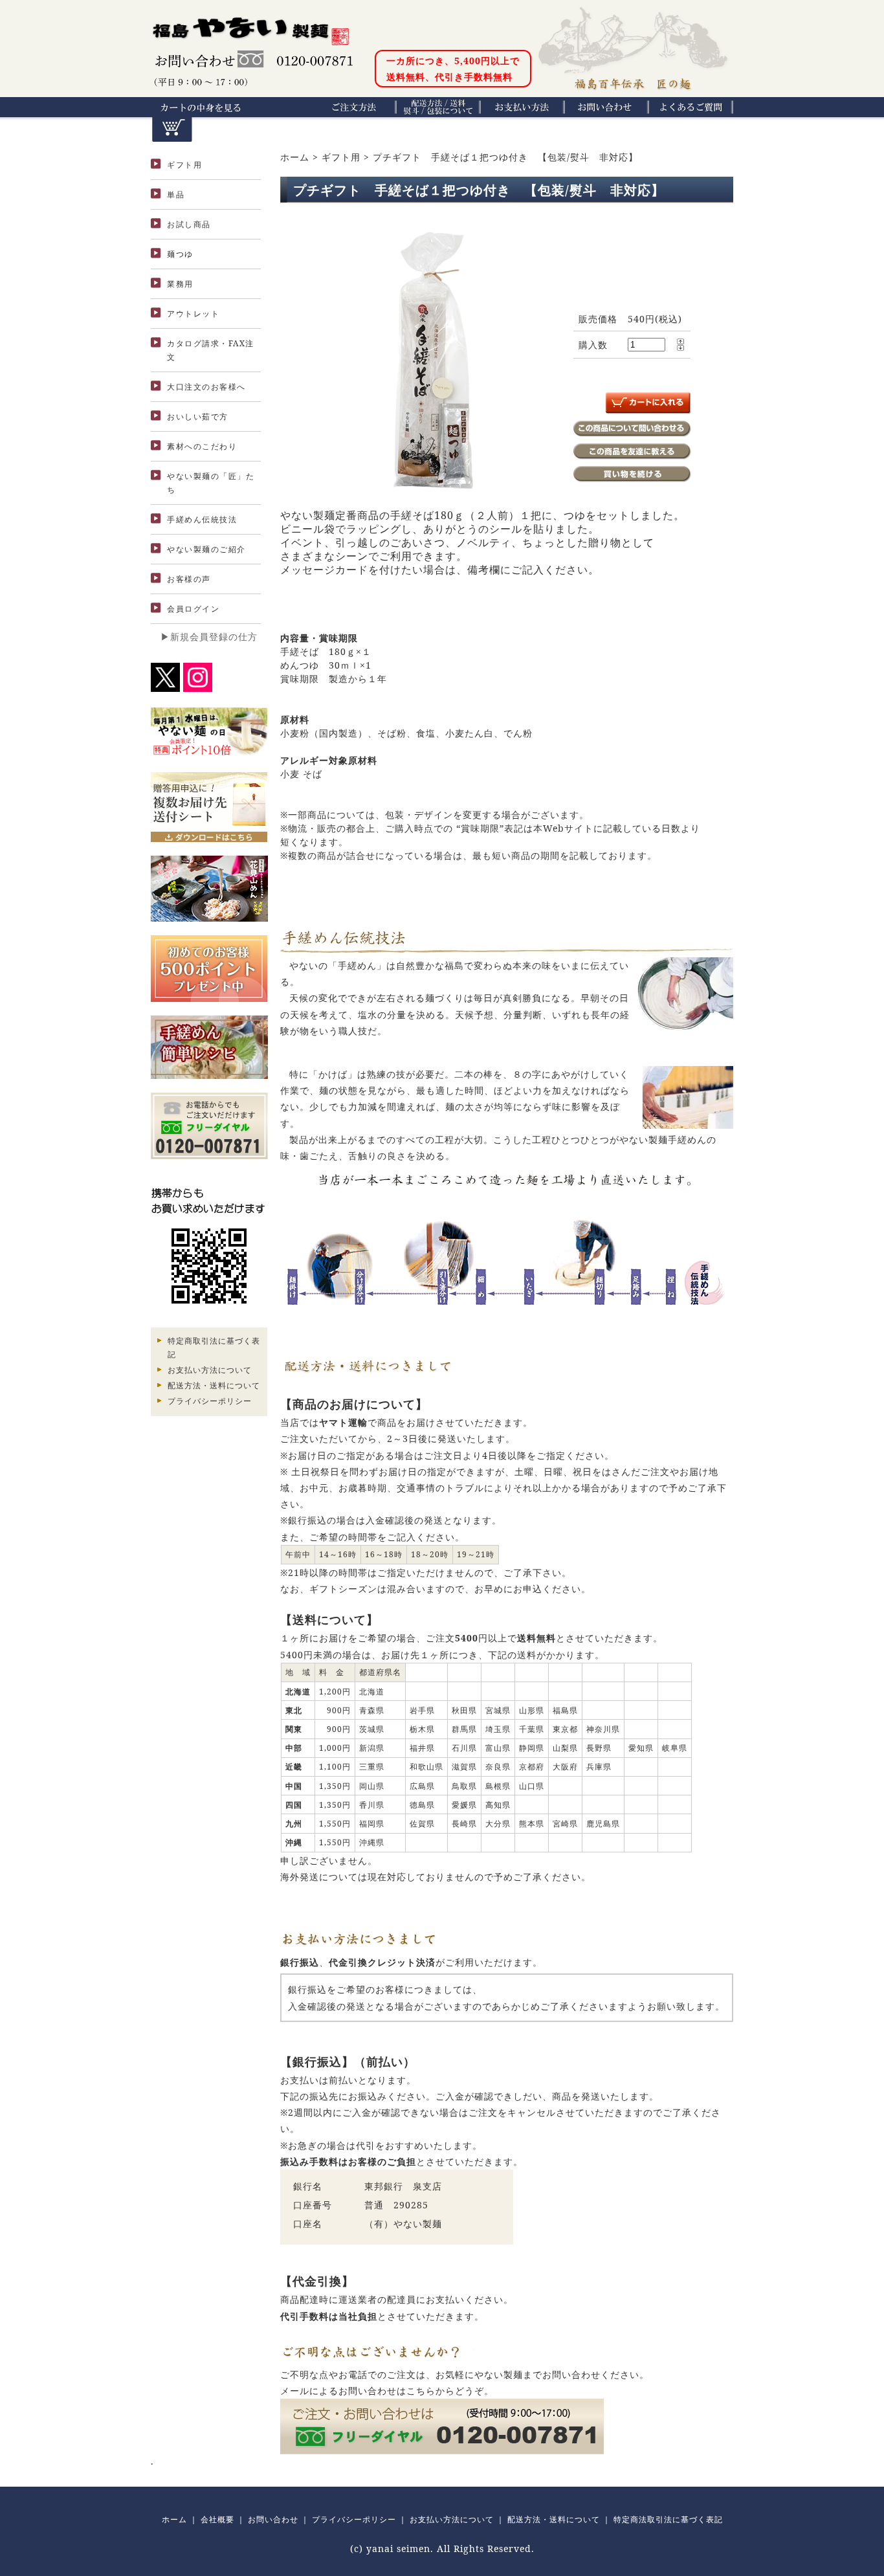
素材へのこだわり (202, 446)
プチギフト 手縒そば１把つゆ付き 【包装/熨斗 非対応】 (505, 157)
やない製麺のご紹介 (206, 549)
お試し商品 (189, 224)
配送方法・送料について (214, 1385)
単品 (176, 194)
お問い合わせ (273, 2519)
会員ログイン (193, 609)
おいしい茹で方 (198, 416)
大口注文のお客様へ (206, 387)
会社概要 (217, 2519)
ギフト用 (184, 165)
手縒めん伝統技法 (202, 519)
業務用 (180, 284)
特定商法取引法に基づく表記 (668, 2519)
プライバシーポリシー (210, 1401)
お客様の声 (189, 579)
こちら (421, 2391)
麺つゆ (180, 254)
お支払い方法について (210, 1370)
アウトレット (193, 314)
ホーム (295, 157)
